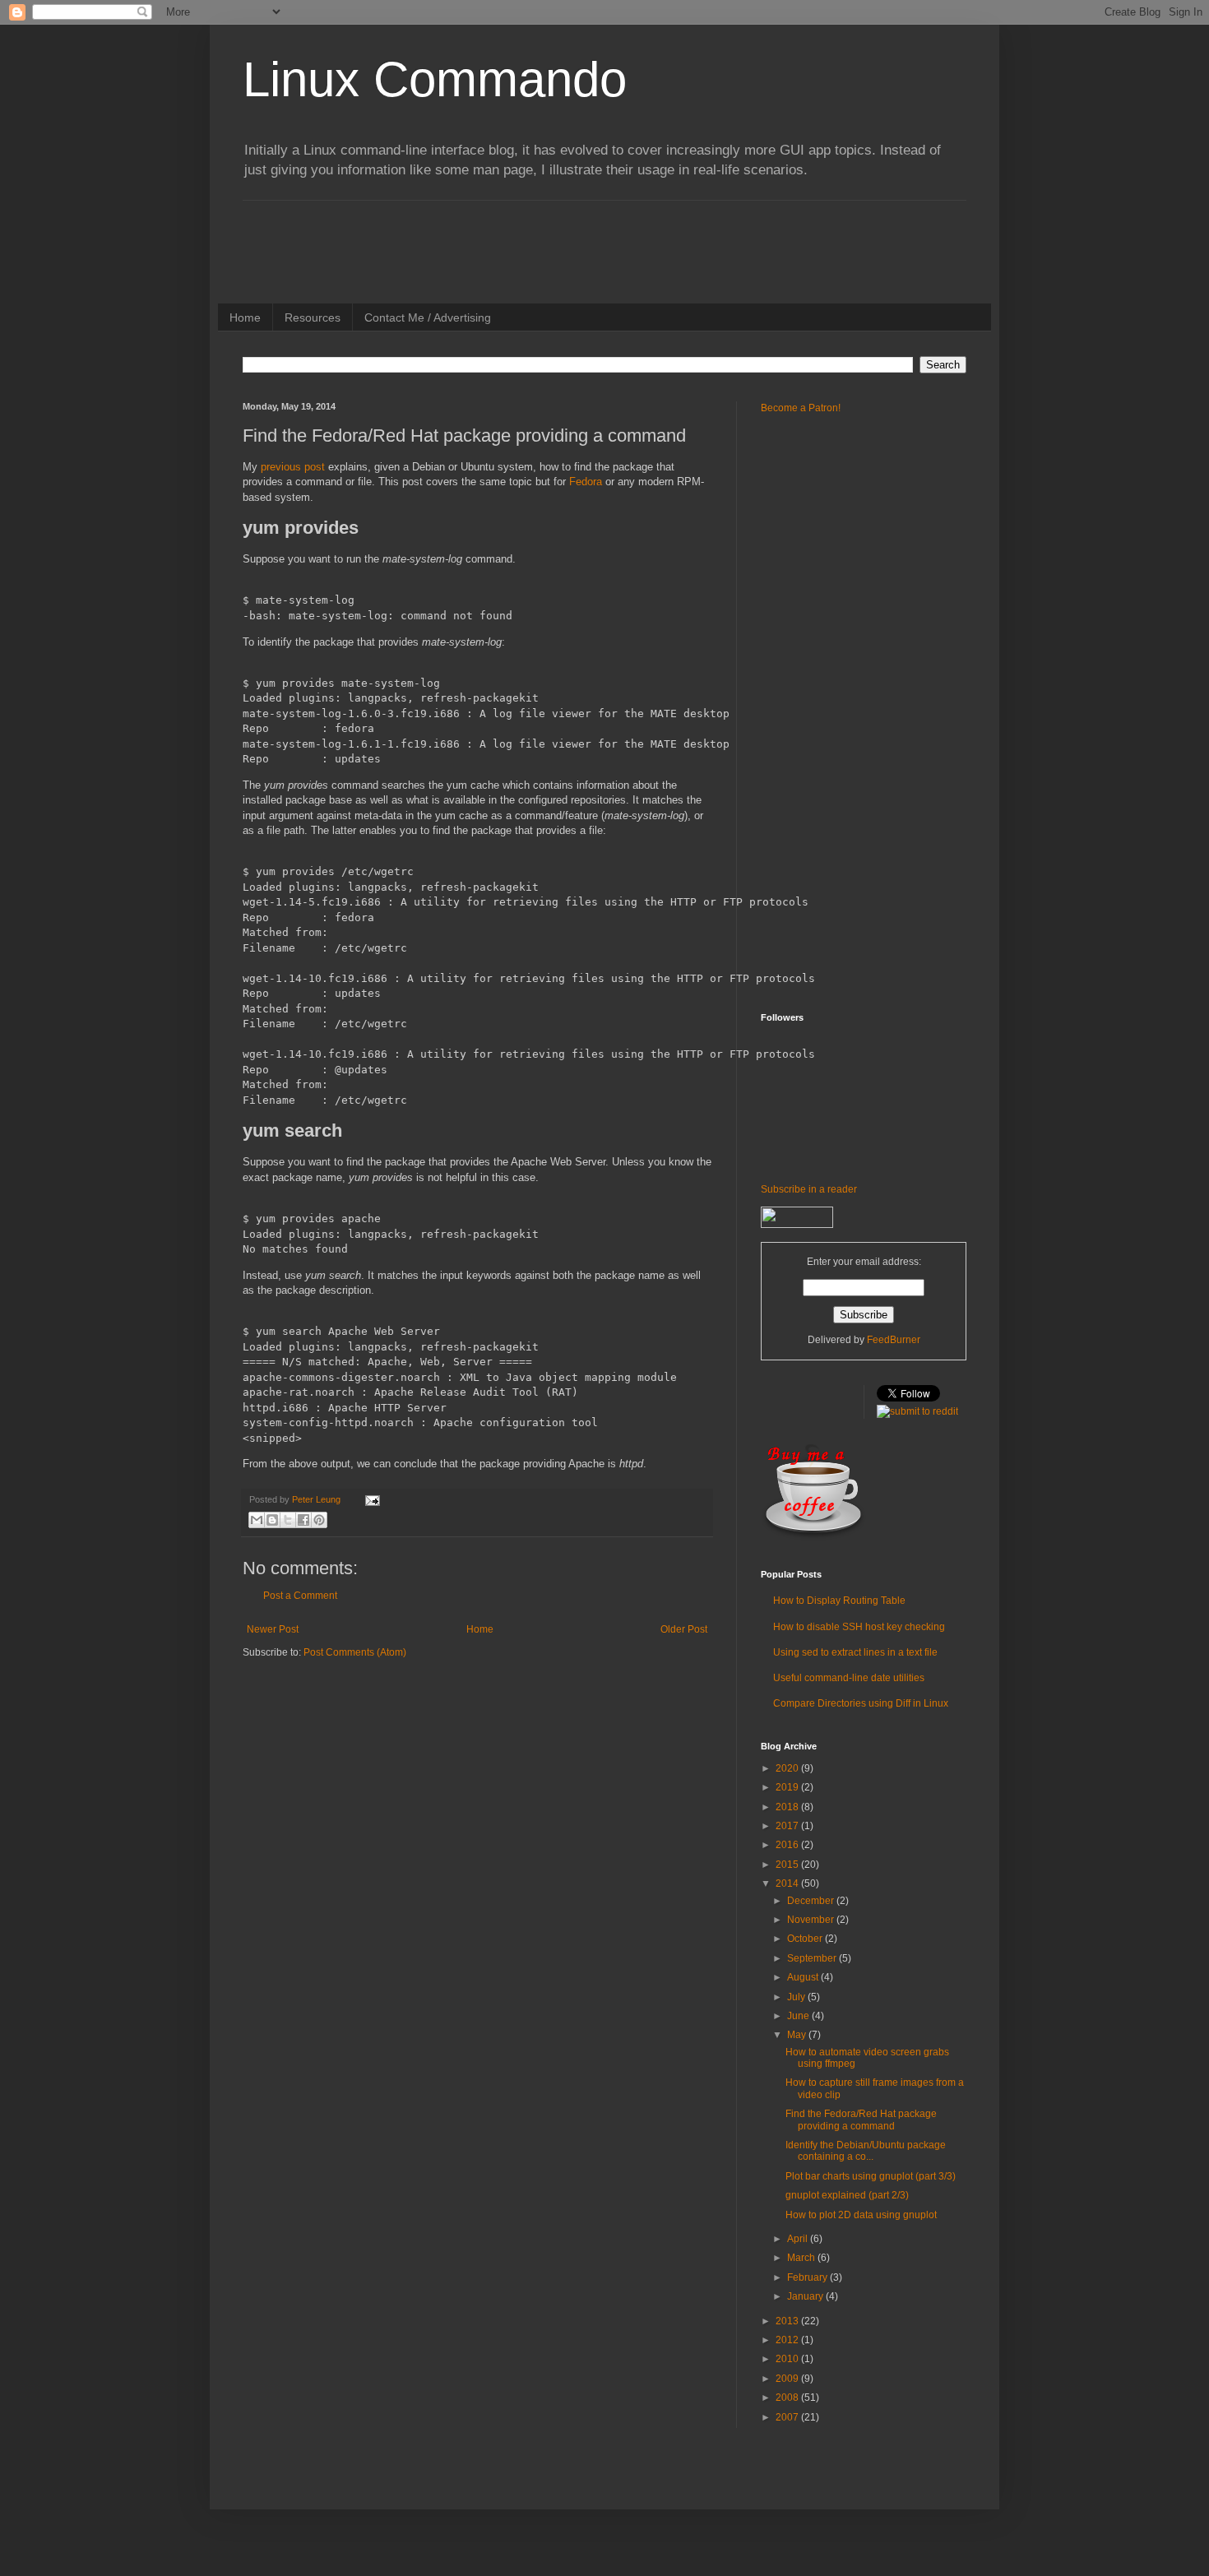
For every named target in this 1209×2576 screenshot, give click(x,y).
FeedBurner (894, 1340)
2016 (788, 1845)
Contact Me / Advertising (428, 317)
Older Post (684, 1629)
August (804, 1977)
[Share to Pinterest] (319, 1520)
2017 (788, 1826)
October (806, 1939)
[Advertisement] (542, 238)
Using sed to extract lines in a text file (855, 1652)
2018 (788, 1807)
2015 (788, 1865)
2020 (788, 1768)
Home (245, 317)
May (798, 2035)
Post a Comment (300, 1596)
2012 (788, 2340)
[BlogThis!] (272, 1520)
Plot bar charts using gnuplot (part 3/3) (871, 2176)
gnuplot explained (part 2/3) (847, 2195)
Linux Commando (435, 79)
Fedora (586, 482)
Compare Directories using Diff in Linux (861, 1703)
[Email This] (257, 1520)
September (813, 1958)
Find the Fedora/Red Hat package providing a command (861, 2120)
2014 (788, 1883)
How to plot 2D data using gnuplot (861, 2215)
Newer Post (273, 1629)
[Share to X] (288, 1520)
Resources (313, 317)
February (808, 2277)
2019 (788, 1787)
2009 (788, 2379)
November (812, 1920)
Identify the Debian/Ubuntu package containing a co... (866, 2151)
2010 (788, 2359)
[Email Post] (371, 1499)
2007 (788, 2417)
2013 (788, 2321)
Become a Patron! (801, 408)
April (799, 2239)
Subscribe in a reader (809, 1189)
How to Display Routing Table (839, 1601)
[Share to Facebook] (303, 1520)
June (799, 2016)
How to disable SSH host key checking (859, 1627)
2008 (788, 2398)
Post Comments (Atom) (355, 1652)
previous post (293, 467)
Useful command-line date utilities (849, 1678)
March (802, 2258)
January (806, 2296)
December (812, 1901)
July (797, 1997)
